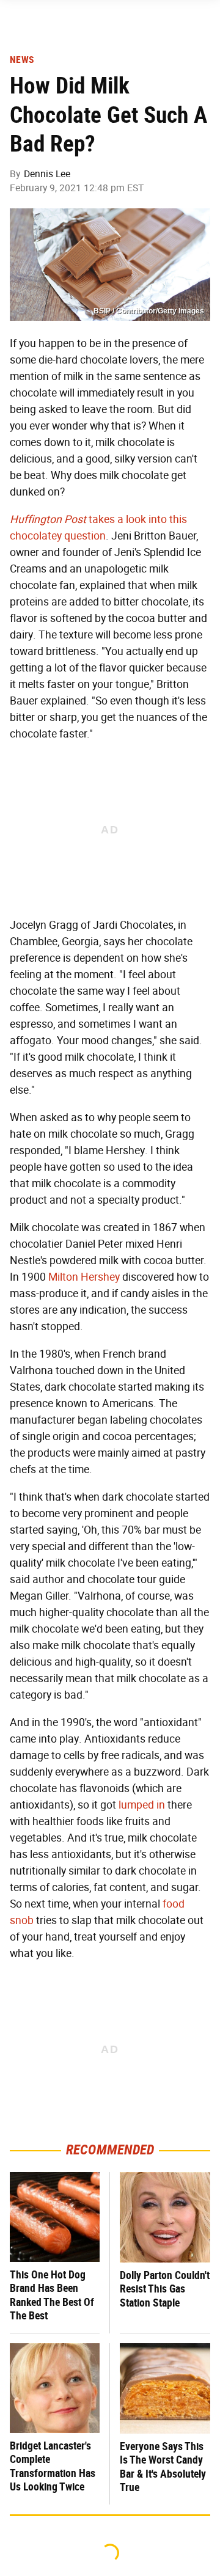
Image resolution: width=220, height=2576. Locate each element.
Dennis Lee (47, 174)
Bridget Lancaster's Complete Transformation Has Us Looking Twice (53, 2466)
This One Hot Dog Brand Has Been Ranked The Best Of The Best (52, 2295)
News (22, 60)
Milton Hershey (84, 1277)
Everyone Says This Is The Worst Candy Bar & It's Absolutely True (163, 2467)
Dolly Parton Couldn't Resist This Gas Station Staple (165, 2289)
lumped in (142, 1805)
